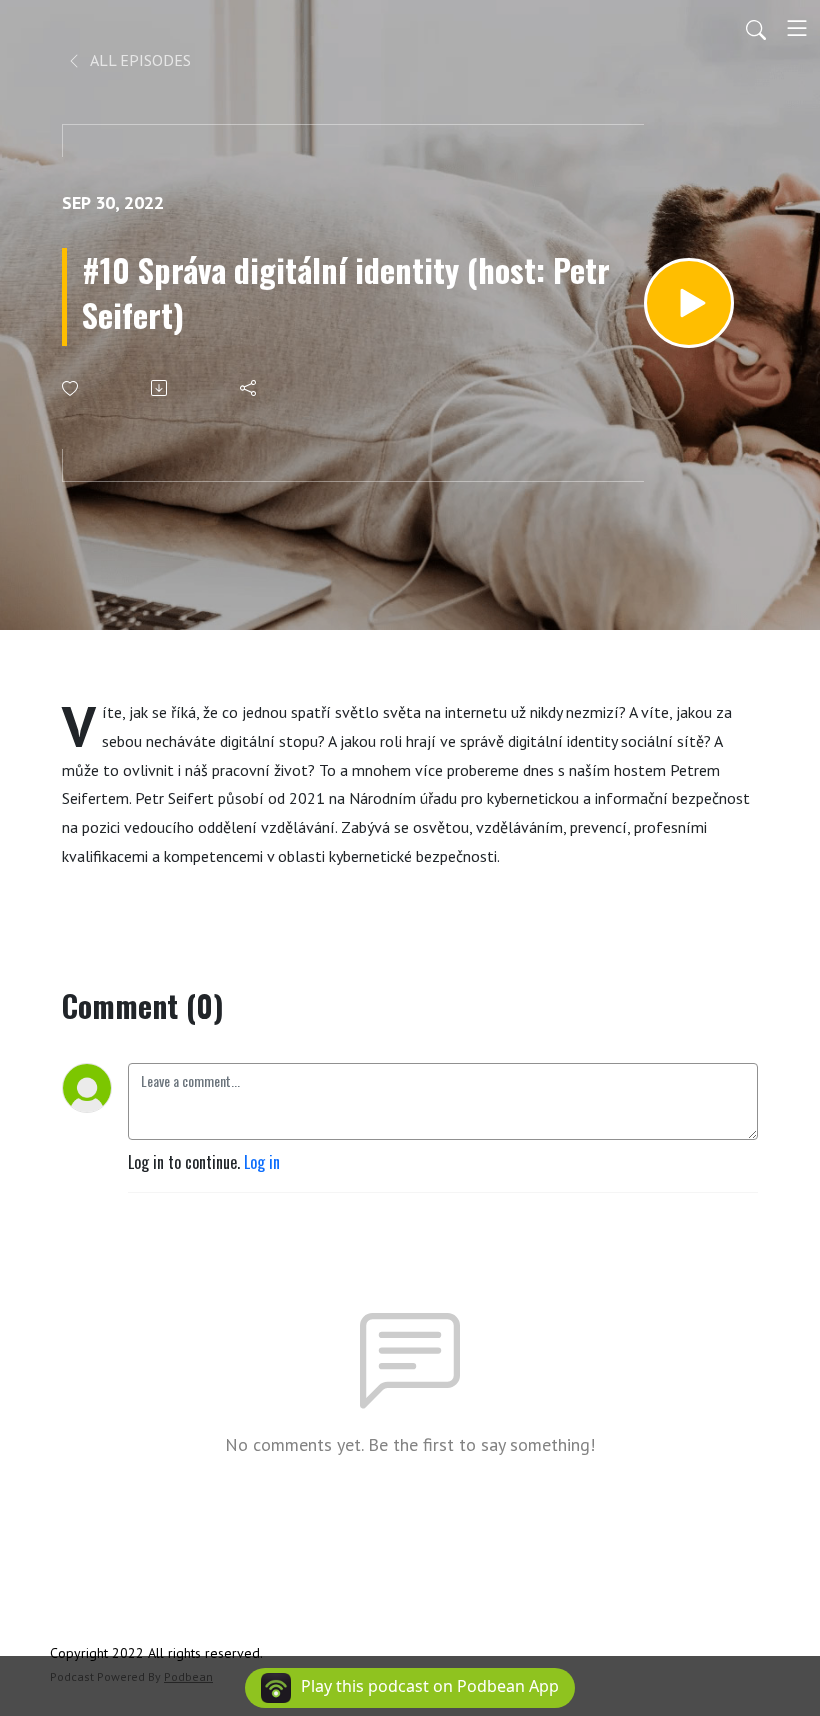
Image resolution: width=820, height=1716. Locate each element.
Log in (262, 1162)
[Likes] (71, 388)
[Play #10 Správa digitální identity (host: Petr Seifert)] (689, 303)
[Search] (756, 28)
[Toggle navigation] (797, 28)
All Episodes (139, 60)
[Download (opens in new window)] (160, 388)
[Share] (249, 388)
